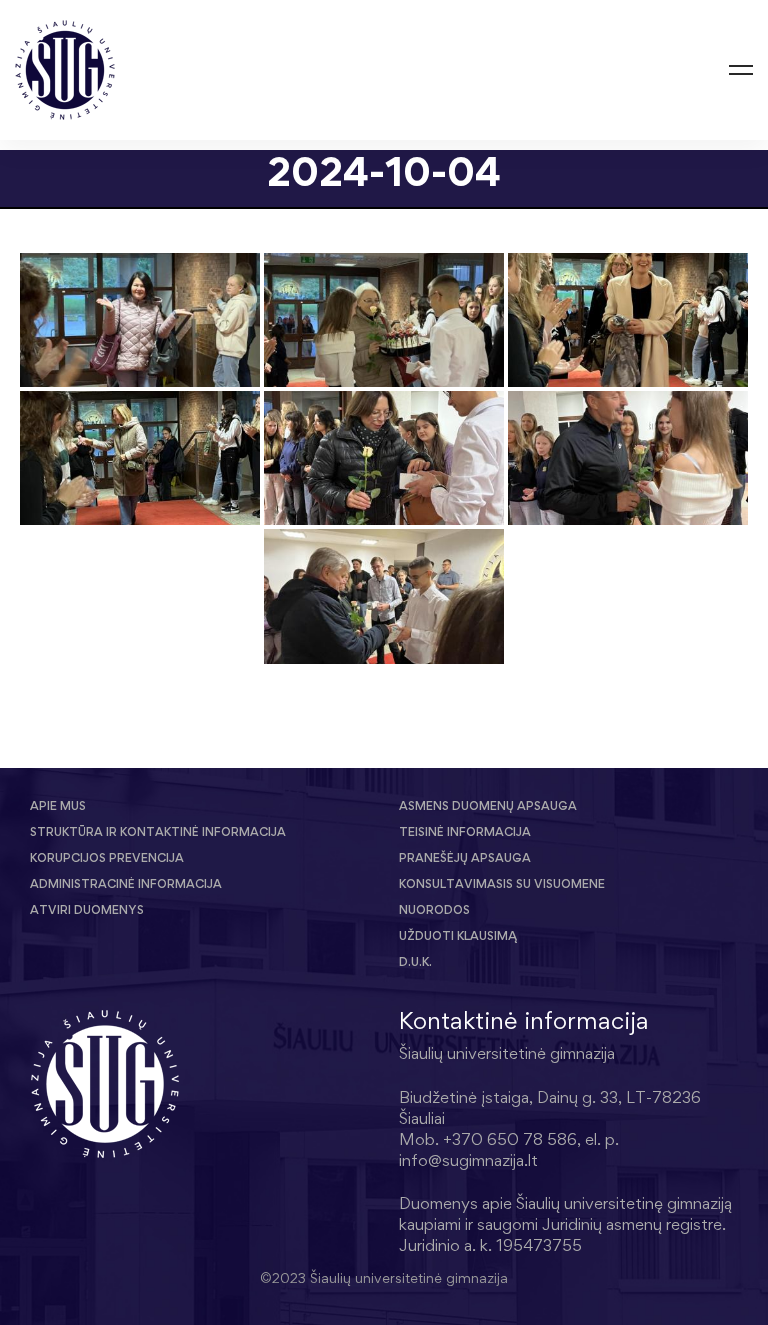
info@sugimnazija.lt (468, 1160)
